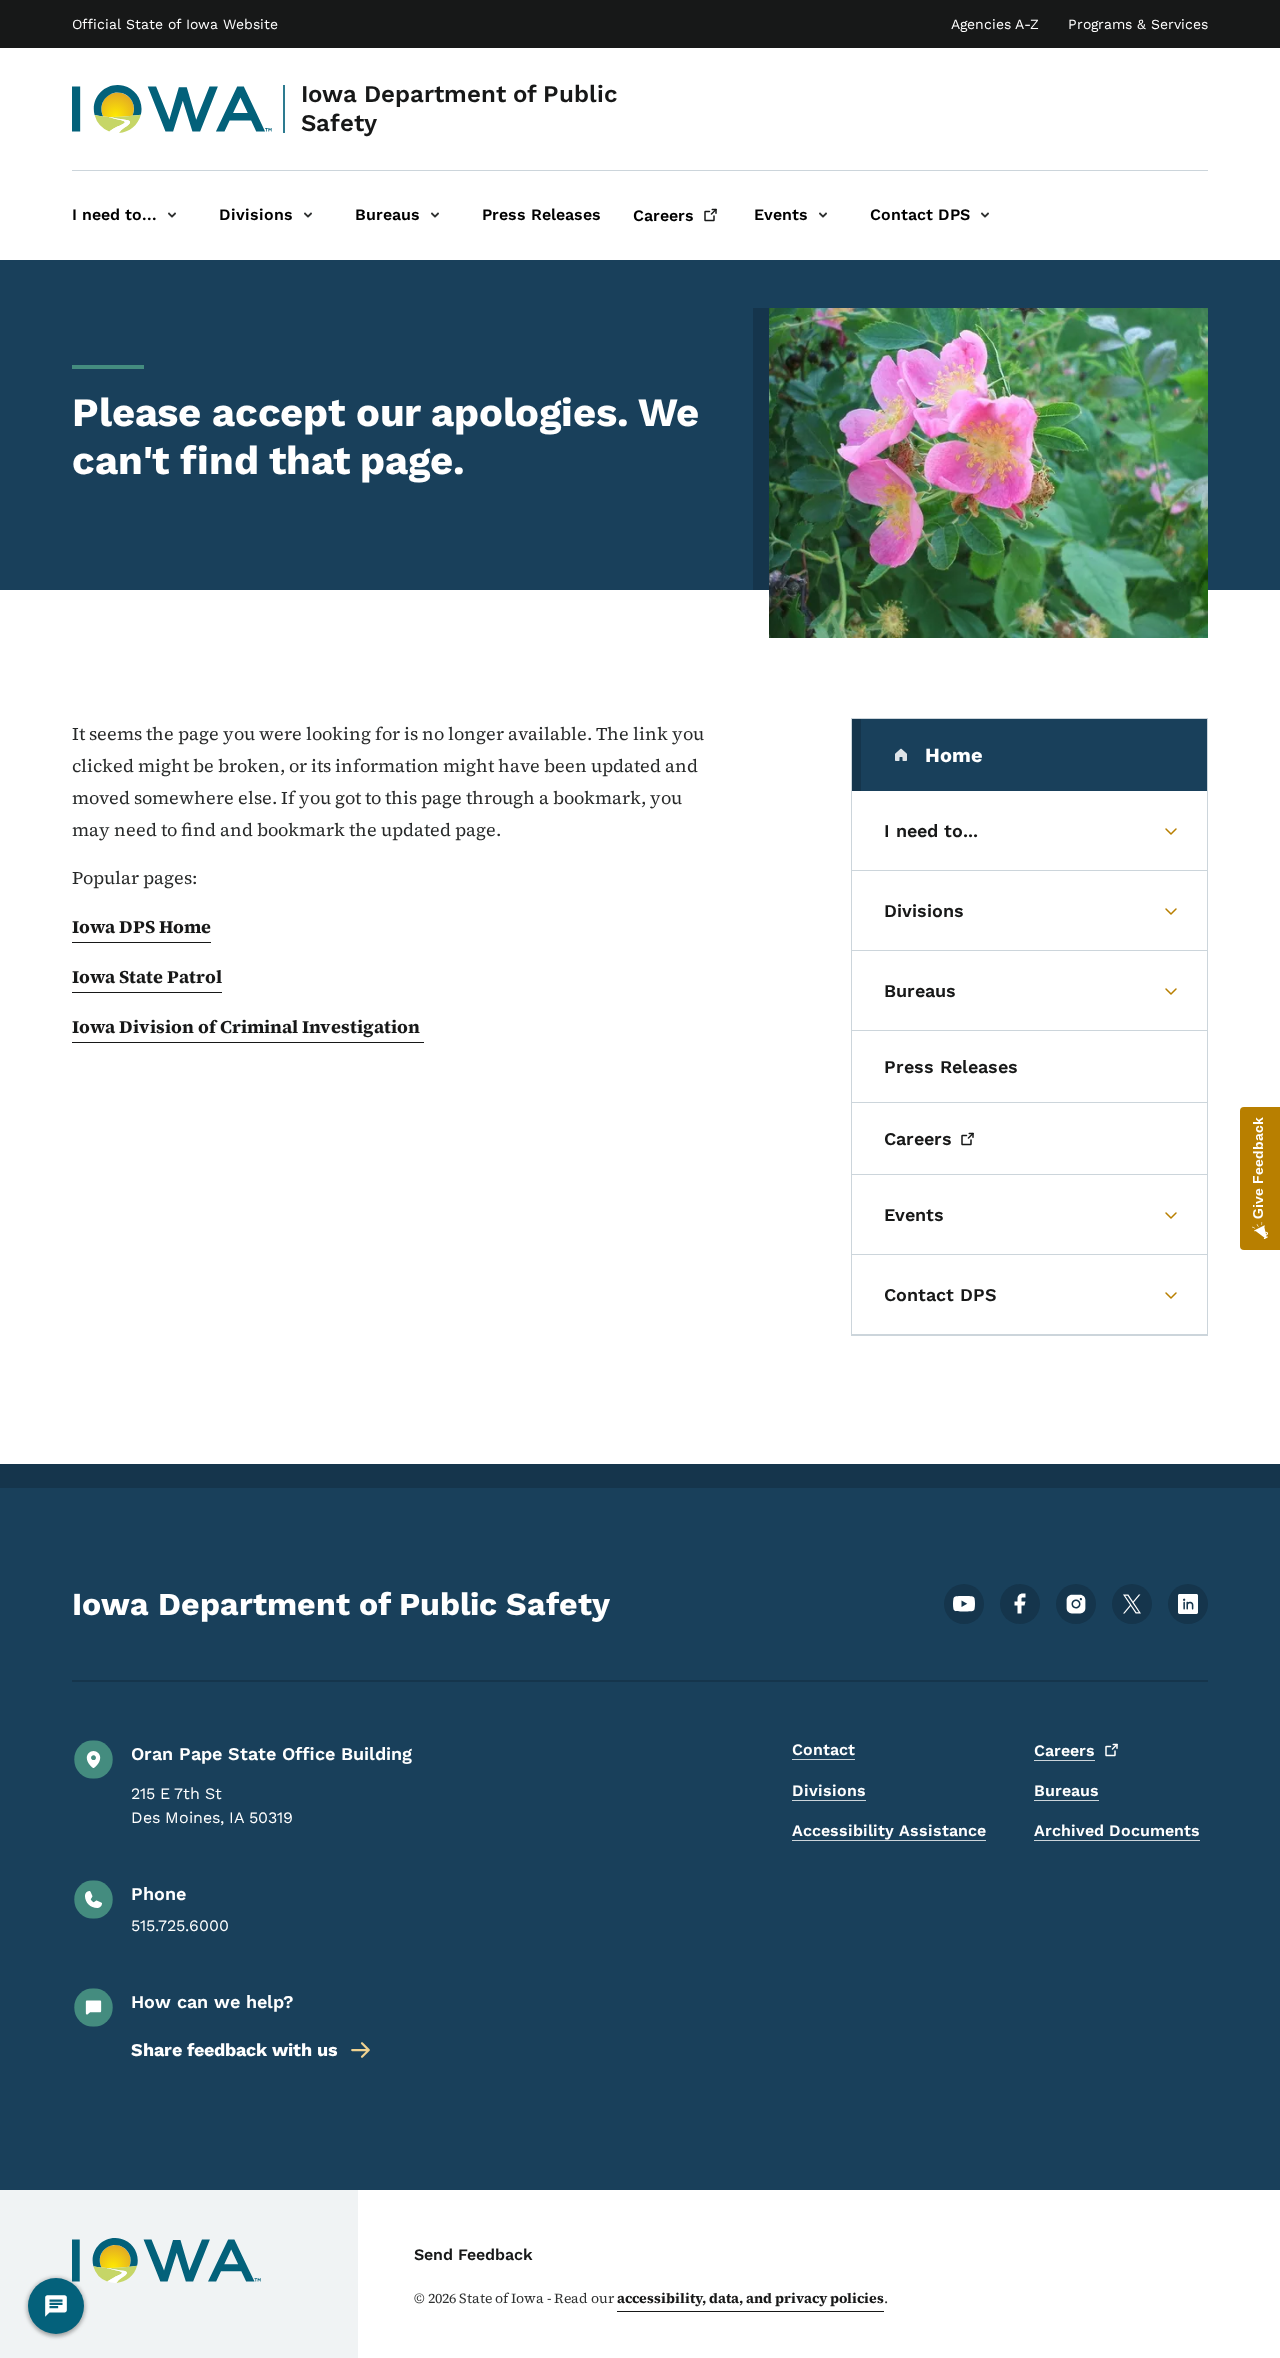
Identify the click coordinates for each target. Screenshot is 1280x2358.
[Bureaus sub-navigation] (435, 215)
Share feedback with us (234, 2049)
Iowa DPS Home (141, 926)
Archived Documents (1117, 1830)
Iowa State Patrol (147, 976)
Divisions (829, 1790)
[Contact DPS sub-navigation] (985, 215)
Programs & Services (1138, 24)
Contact (823, 1749)
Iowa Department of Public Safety (459, 108)
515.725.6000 (180, 1925)
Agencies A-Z (995, 24)
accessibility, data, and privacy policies (750, 2298)
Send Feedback (473, 2254)
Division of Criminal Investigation (271, 1026)
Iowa (95, 1026)
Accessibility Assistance (889, 1830)
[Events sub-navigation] (823, 215)
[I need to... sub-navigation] (172, 215)
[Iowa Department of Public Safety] (172, 109)
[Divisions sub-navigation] (308, 215)
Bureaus (1066, 1790)
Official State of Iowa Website (175, 24)
